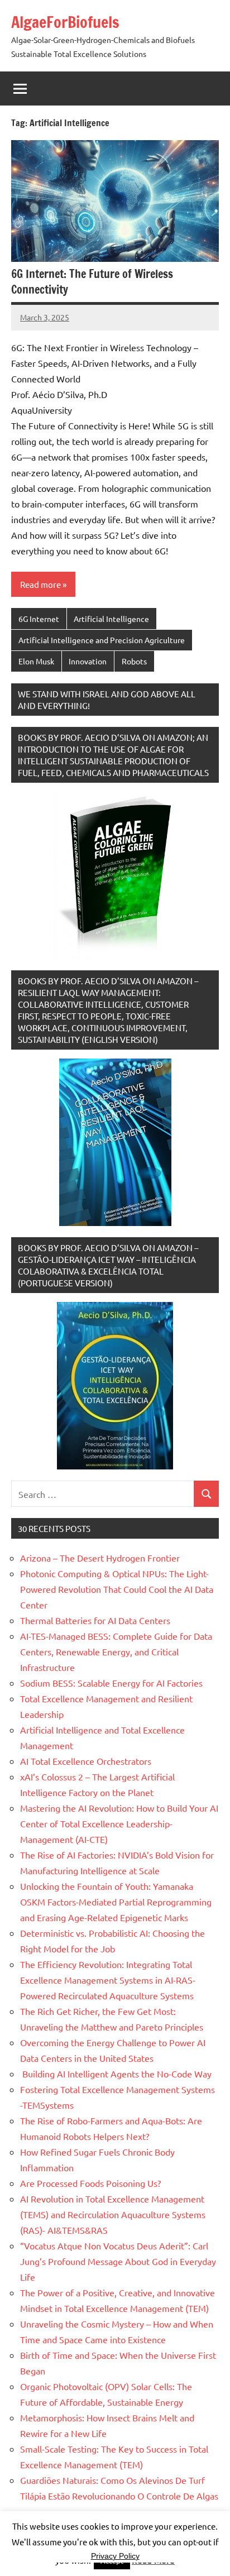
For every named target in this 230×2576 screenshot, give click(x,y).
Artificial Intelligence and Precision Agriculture (102, 640)
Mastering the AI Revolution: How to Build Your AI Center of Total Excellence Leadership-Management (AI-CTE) (119, 1823)
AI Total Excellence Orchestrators (86, 1761)
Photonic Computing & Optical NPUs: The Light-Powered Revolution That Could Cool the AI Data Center (117, 1589)
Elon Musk (36, 661)
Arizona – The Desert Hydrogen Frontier (100, 1558)
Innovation (88, 661)
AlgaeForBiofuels (65, 22)
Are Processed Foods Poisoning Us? (90, 2183)
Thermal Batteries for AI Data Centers (95, 1620)
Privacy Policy (115, 2556)
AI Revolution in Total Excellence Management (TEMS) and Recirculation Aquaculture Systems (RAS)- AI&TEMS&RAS (113, 2214)
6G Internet (39, 619)
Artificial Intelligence (111, 619)
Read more (40, 584)
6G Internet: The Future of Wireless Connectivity (92, 282)
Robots (134, 661)
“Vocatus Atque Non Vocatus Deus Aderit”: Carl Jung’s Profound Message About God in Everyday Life (118, 2261)
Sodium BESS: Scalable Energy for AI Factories (111, 1683)
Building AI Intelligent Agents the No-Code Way (116, 2074)
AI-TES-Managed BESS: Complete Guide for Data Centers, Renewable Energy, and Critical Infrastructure (116, 1651)
